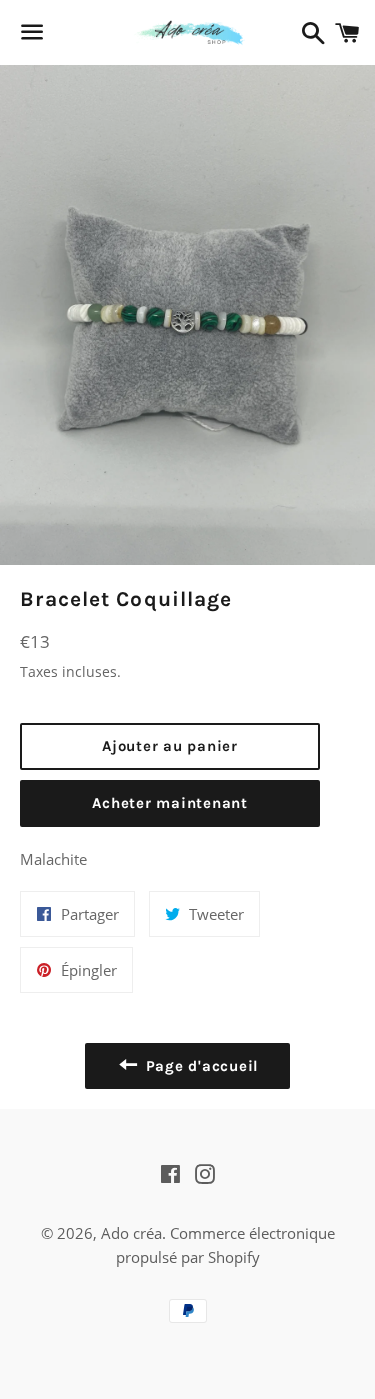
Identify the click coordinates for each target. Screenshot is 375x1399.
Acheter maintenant (170, 803)
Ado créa (131, 1233)
